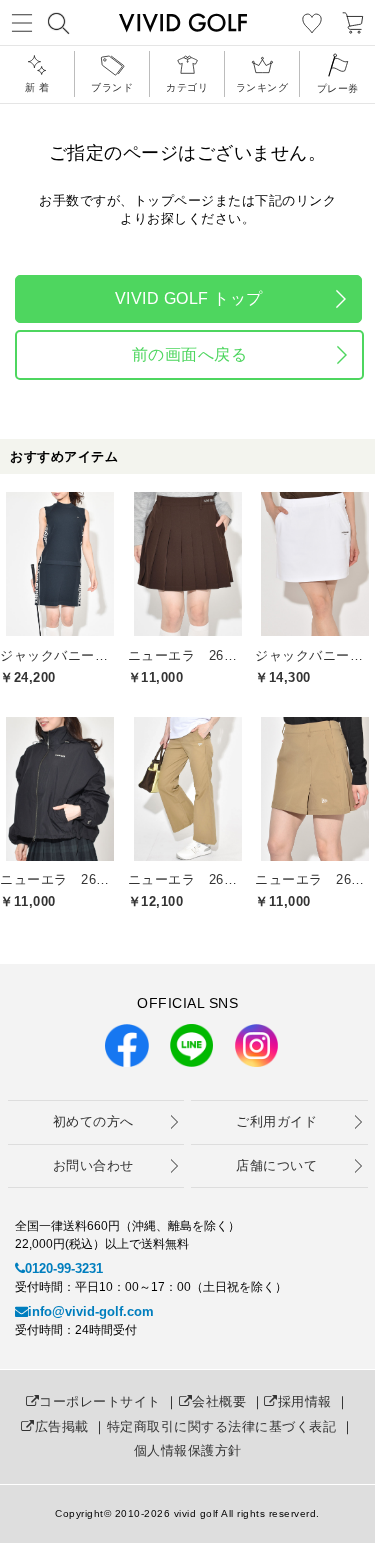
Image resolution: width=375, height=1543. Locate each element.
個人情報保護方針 (188, 1450)
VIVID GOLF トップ (189, 298)
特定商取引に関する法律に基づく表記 (222, 1426)
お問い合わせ (93, 1165)
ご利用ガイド (276, 1121)
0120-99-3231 (64, 1268)
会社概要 (219, 1401)
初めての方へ (93, 1121)
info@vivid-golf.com (91, 1311)
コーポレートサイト (100, 1401)
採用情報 (305, 1401)
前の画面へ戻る (190, 354)
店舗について (276, 1165)
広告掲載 (62, 1426)
